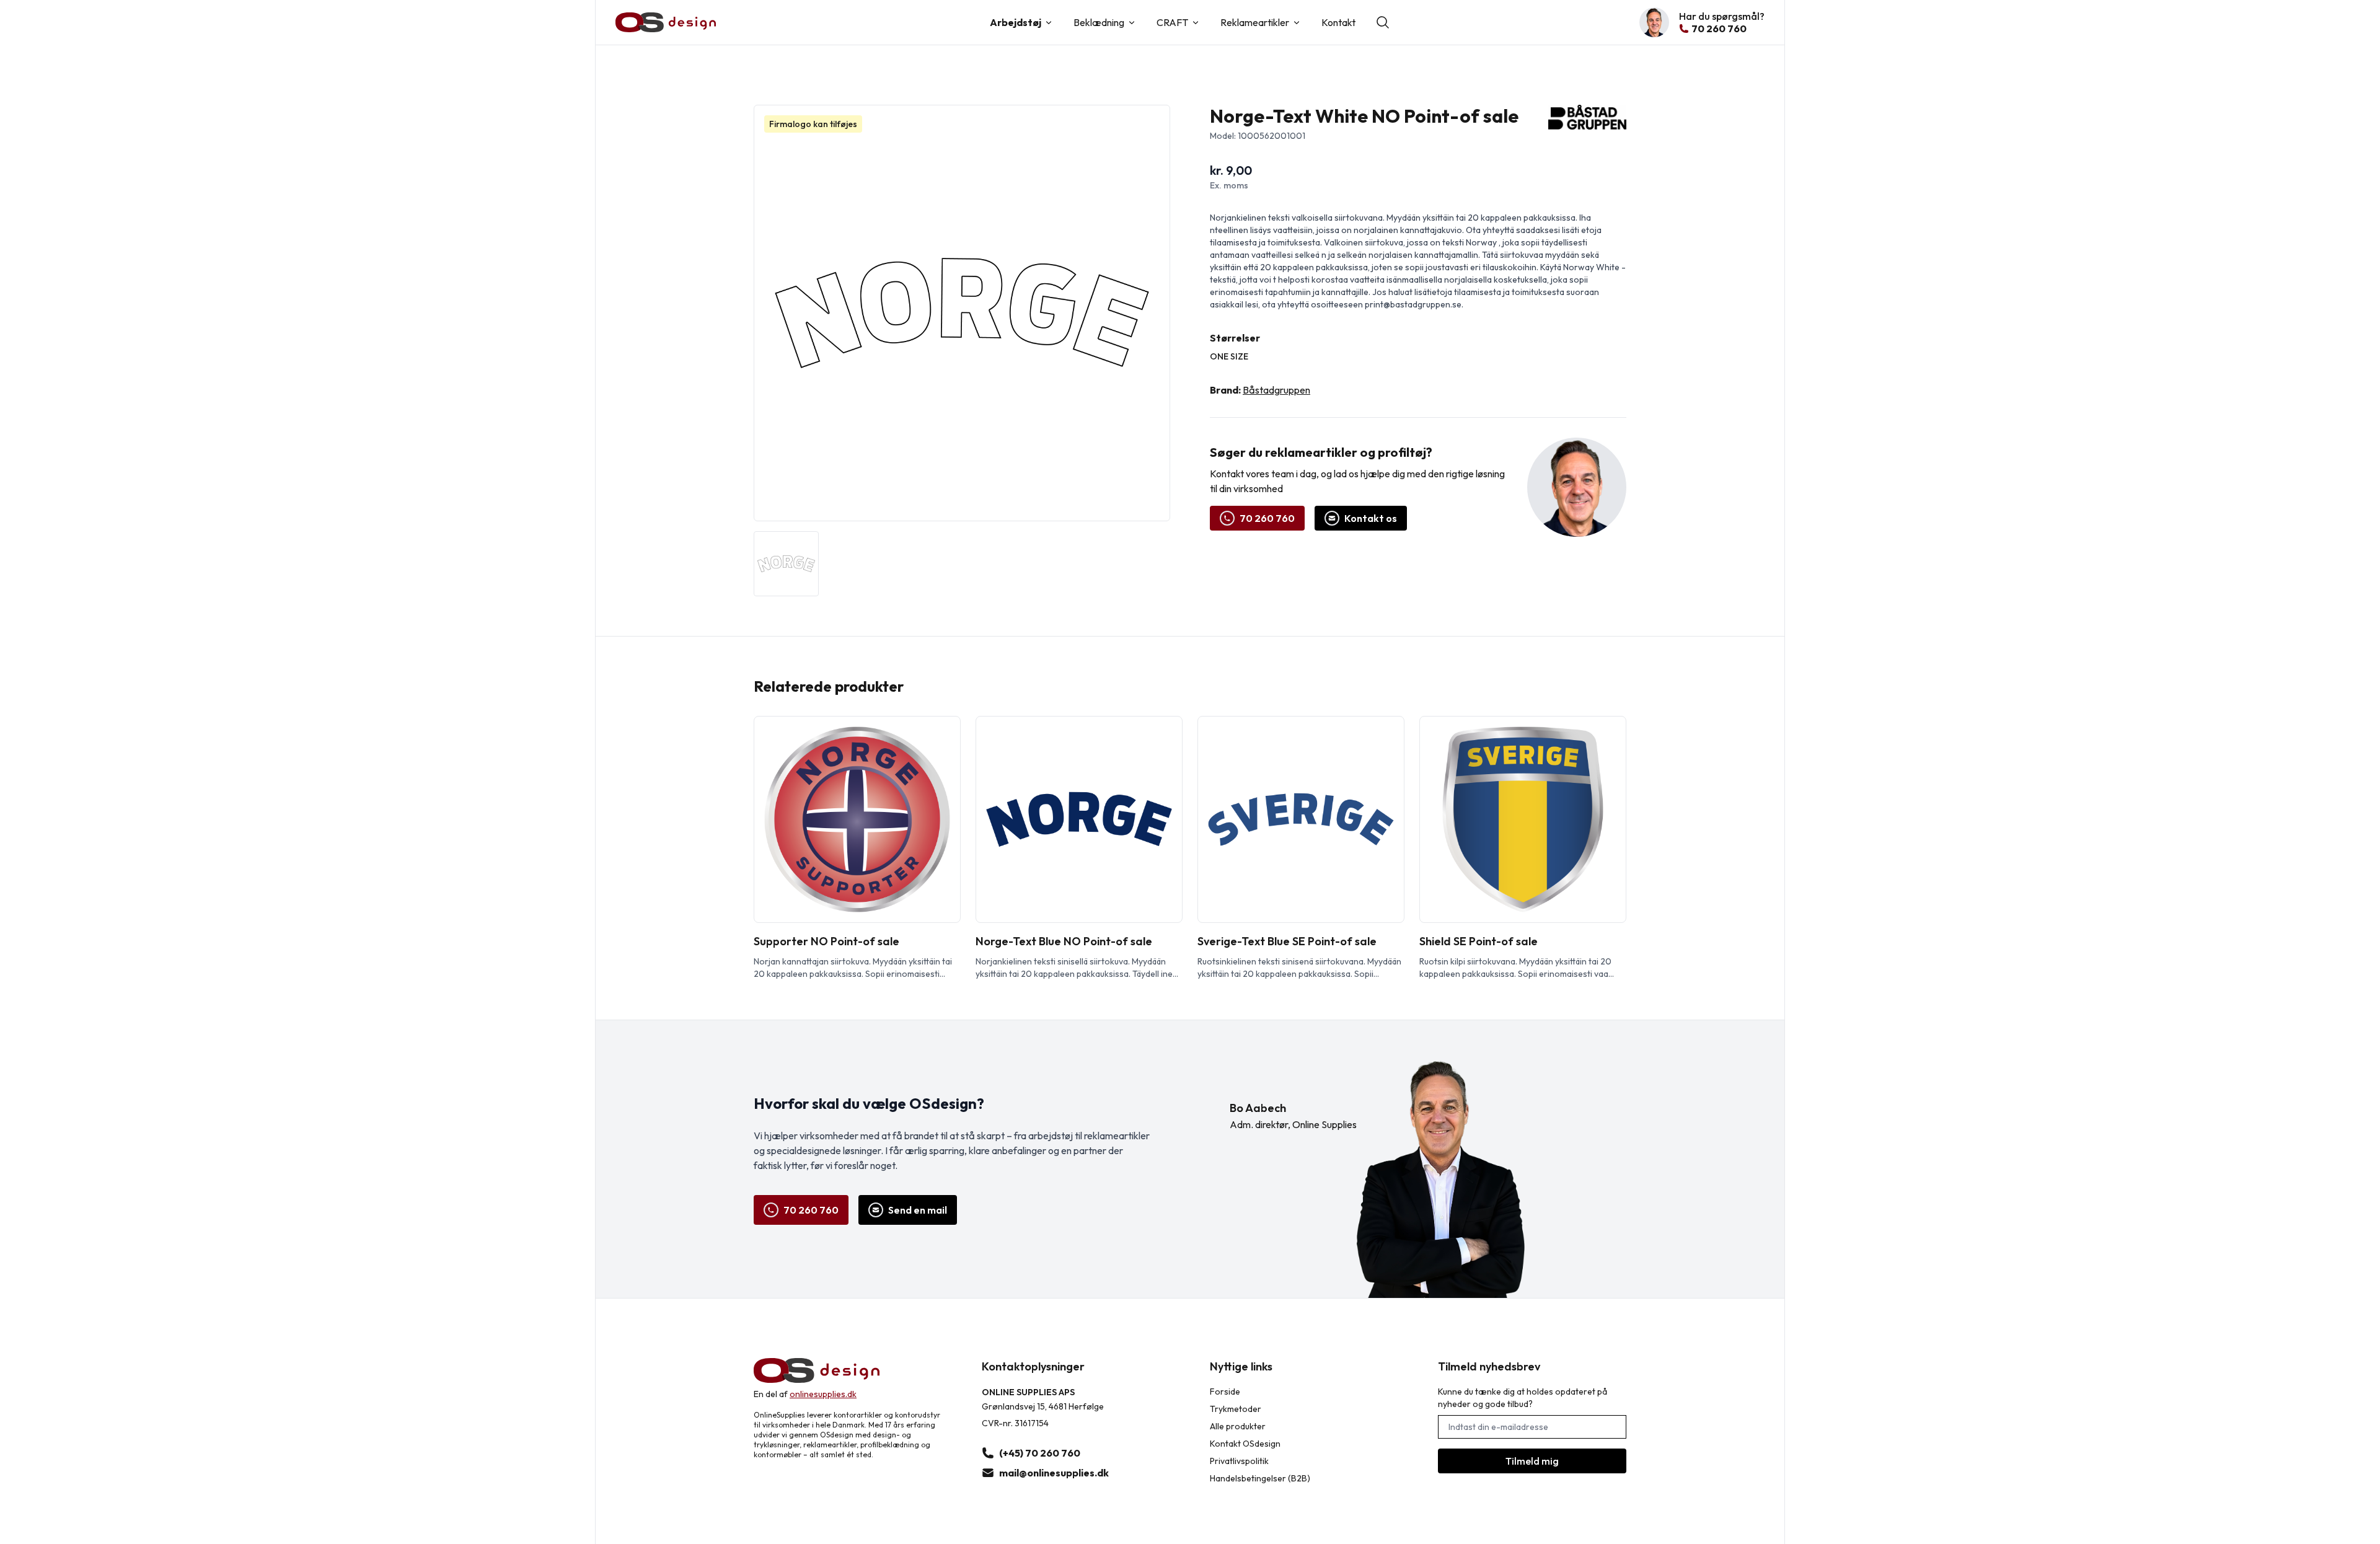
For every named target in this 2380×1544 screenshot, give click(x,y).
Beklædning (1099, 22)
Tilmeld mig (1532, 1461)
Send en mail (918, 1210)
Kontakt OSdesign (1245, 1444)
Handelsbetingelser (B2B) (1260, 1478)
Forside (1225, 1392)
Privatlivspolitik (1239, 1461)
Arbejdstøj (1016, 22)
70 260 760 (1267, 518)
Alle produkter (1238, 1426)
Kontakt (1338, 22)
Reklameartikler (1255, 22)
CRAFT (1172, 22)
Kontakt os (1371, 518)
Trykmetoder (1236, 1409)
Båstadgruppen (1276, 390)
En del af (805, 1394)
